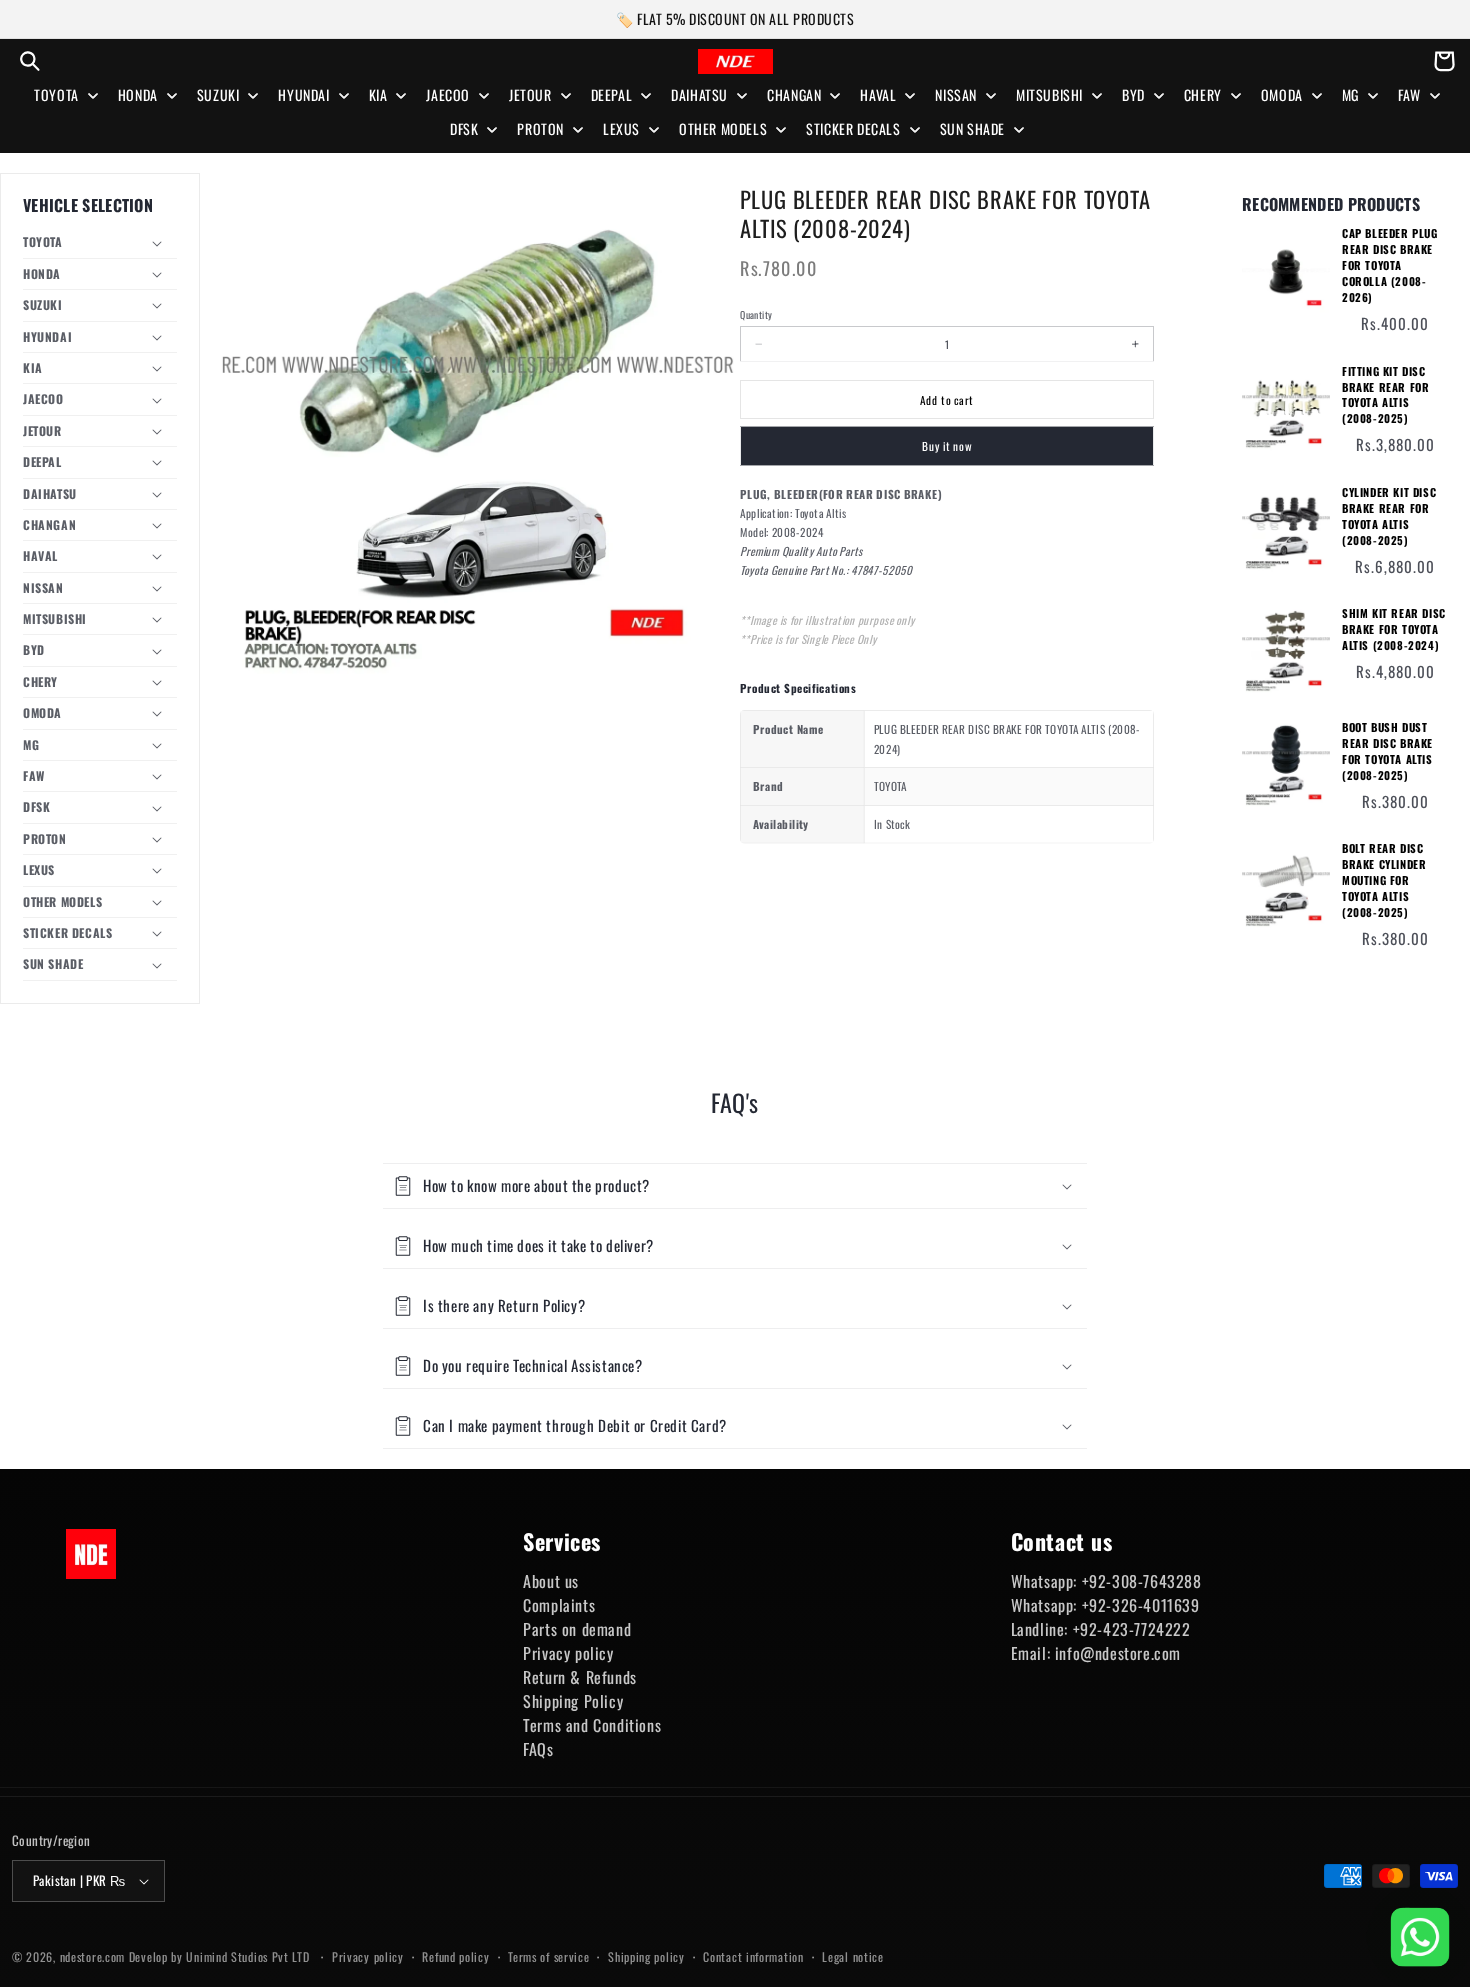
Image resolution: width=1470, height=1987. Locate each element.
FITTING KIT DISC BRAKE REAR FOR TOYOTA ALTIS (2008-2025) (1385, 395)
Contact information (753, 1956)
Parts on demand (577, 1629)
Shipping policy (646, 1956)
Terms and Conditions (592, 1725)
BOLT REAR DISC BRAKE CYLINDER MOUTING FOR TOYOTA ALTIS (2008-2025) (1384, 880)
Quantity (756, 314)
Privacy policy (568, 1653)
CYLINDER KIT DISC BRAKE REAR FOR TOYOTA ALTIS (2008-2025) (1389, 516)
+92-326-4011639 (1141, 1605)
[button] (30, 61)
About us (551, 1581)
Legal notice (852, 1956)
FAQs (538, 1749)
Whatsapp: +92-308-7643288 (1106, 1581)
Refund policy (455, 1956)
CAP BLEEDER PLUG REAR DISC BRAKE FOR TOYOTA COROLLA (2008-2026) (1390, 265)
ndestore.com (92, 1956)
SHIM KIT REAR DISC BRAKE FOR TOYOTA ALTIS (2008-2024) (1394, 629)
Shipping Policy (573, 1701)
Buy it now (947, 446)
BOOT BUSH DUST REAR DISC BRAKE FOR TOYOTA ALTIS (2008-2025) (1387, 751)
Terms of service (548, 1956)
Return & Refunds (580, 1677)
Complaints (559, 1605)
